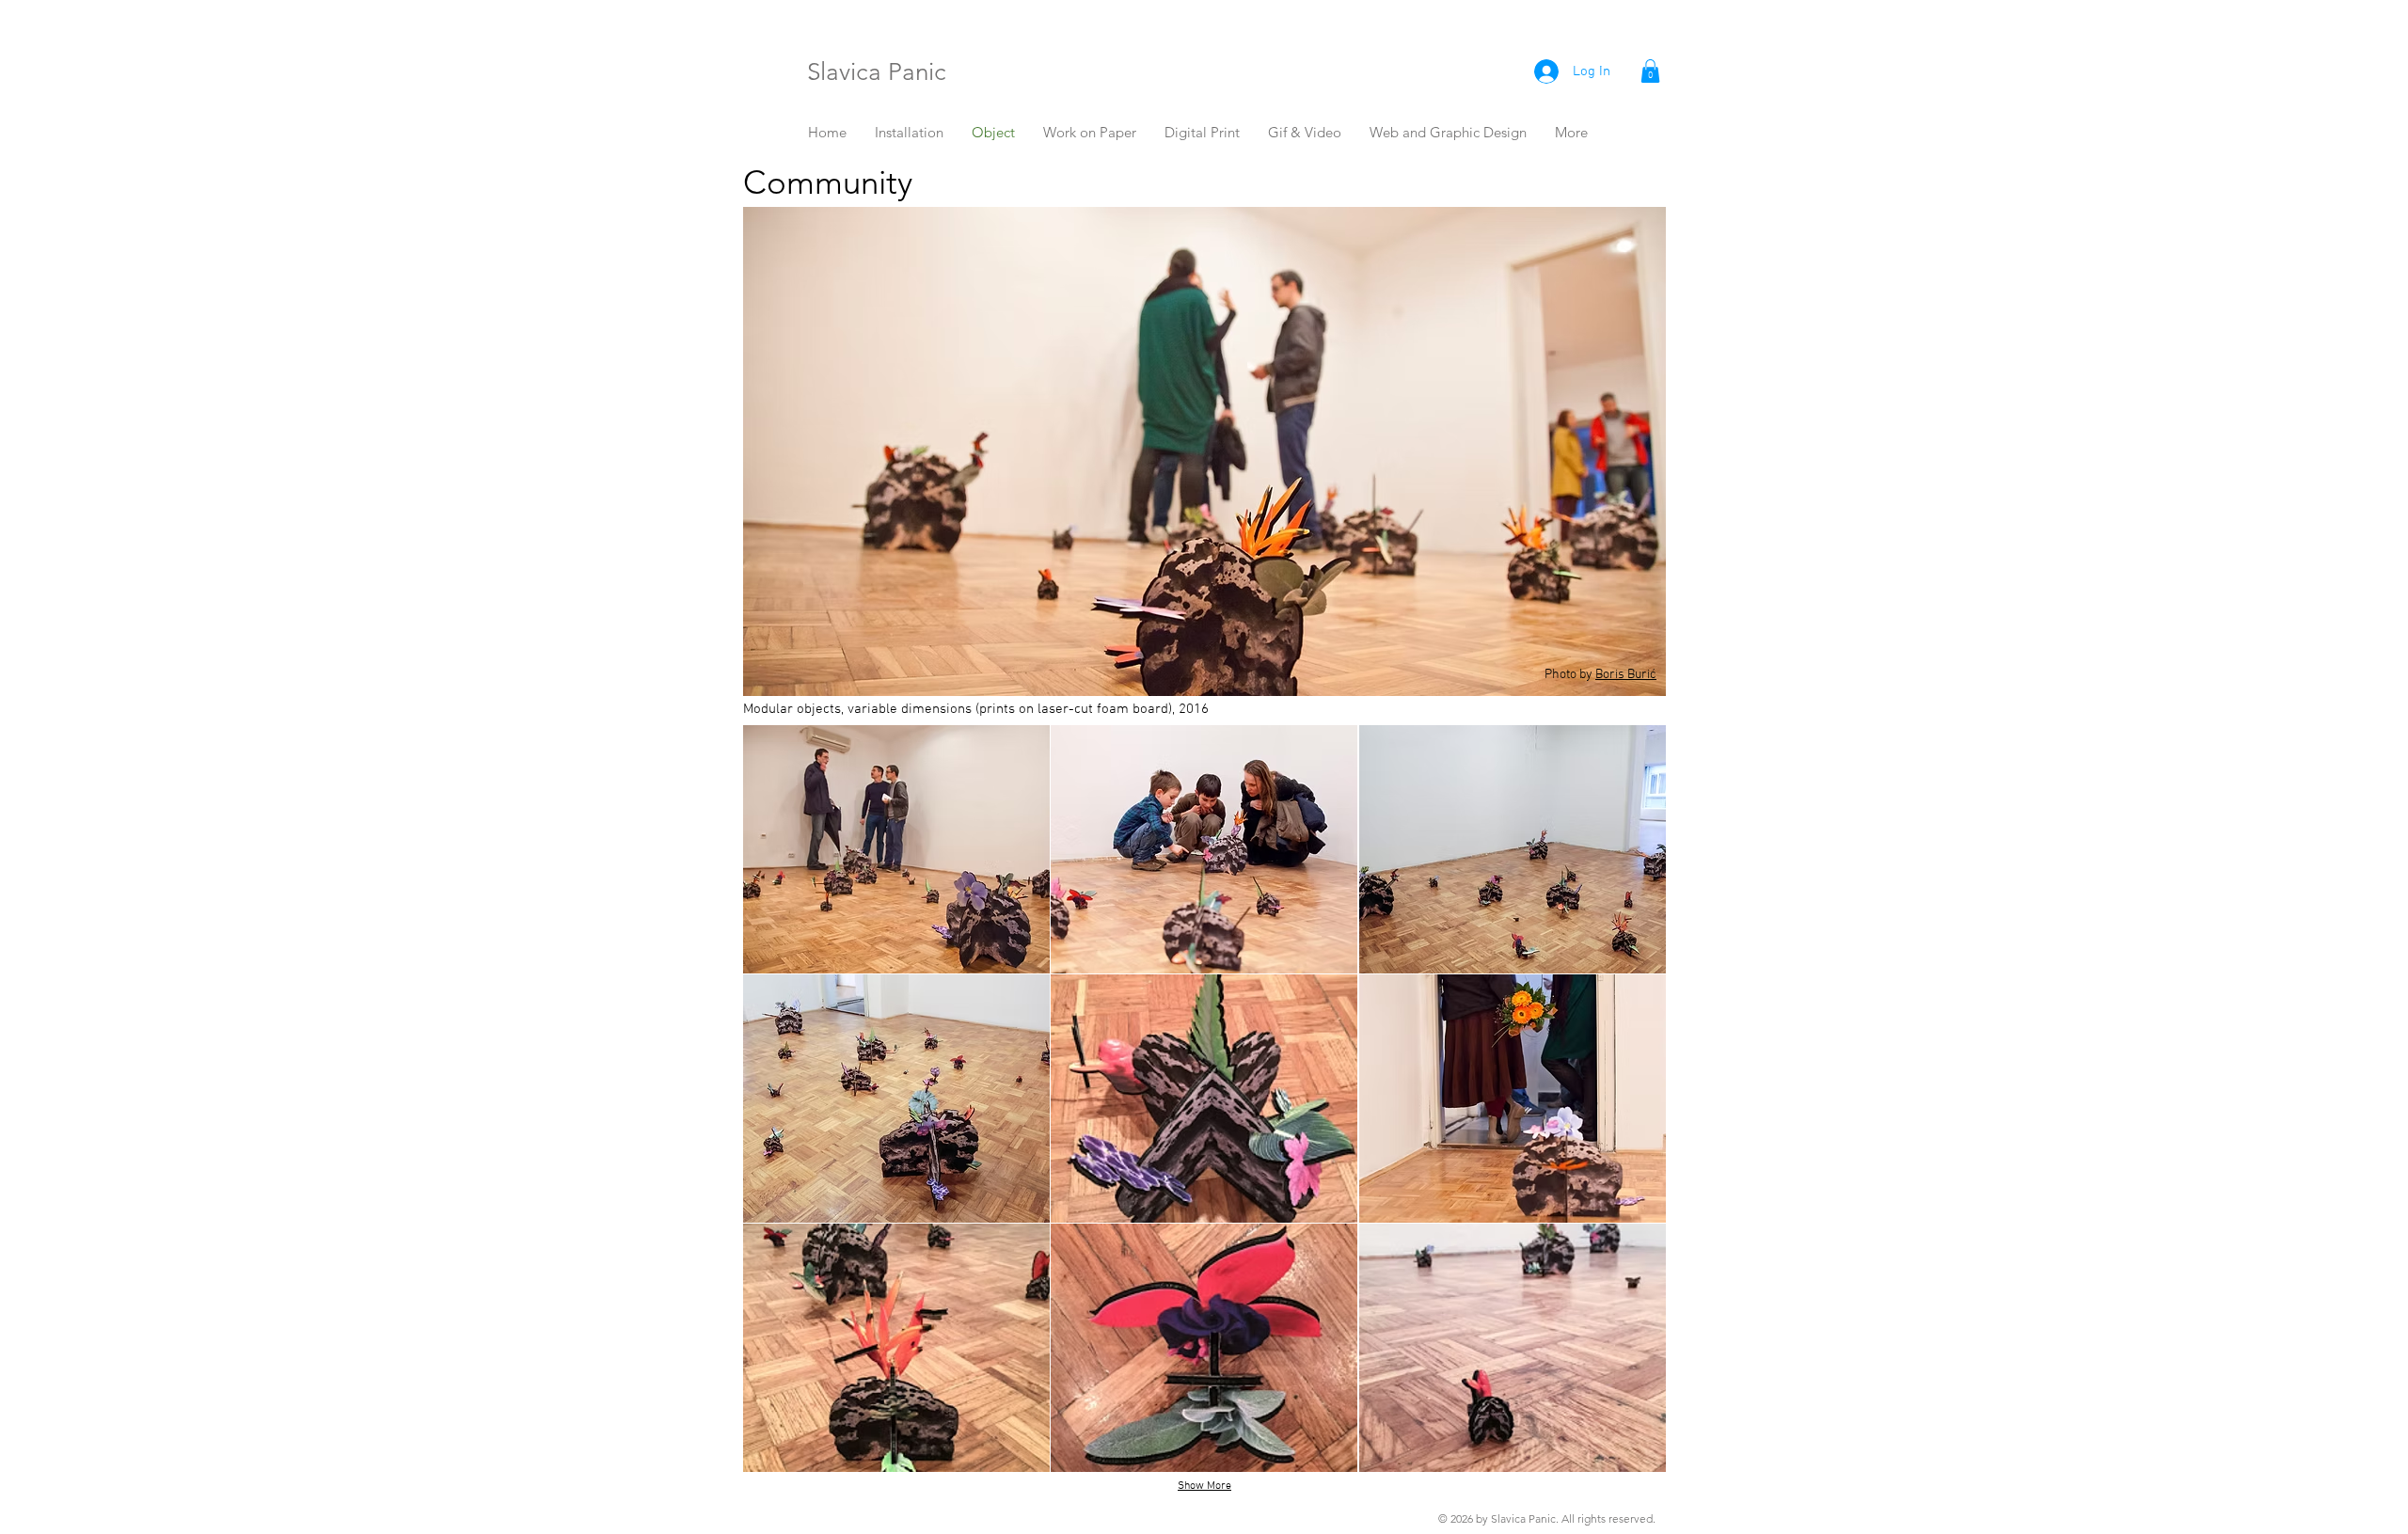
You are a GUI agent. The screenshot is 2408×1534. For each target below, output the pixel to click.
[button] (1650, 71)
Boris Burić (1626, 675)
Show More (1204, 1486)
